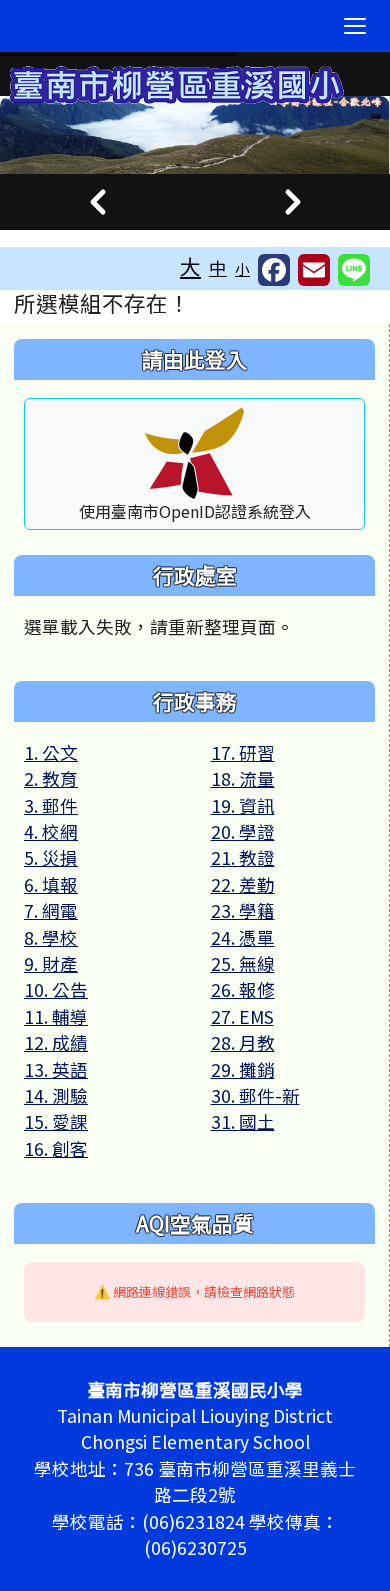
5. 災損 (51, 857)
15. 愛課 (56, 1121)
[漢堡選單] (355, 26)
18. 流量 (243, 778)
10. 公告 (56, 989)
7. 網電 (51, 910)
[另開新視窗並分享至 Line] (354, 270)
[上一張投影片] (97, 202)
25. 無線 (243, 963)
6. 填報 (51, 884)
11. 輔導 (56, 1016)
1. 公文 (51, 752)
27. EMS (242, 1016)
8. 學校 (51, 937)
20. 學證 (243, 831)
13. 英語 (56, 1069)
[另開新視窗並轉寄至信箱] (314, 270)
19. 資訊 (243, 805)
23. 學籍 (243, 910)
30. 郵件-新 (255, 1095)
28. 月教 (243, 1042)
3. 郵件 (51, 805)
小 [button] (242, 268)
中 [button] (218, 267)
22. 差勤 (243, 884)
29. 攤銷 (243, 1069)
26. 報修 (243, 989)
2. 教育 (51, 778)
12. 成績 (56, 1042)
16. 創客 (56, 1148)
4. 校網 (51, 831)
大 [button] (190, 266)
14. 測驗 (56, 1095)
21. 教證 (243, 857)
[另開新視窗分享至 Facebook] (274, 270)
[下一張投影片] (292, 202)
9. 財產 (51, 963)
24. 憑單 (243, 937)
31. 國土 (243, 1121)
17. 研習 (243, 752)
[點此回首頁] (195, 135)
